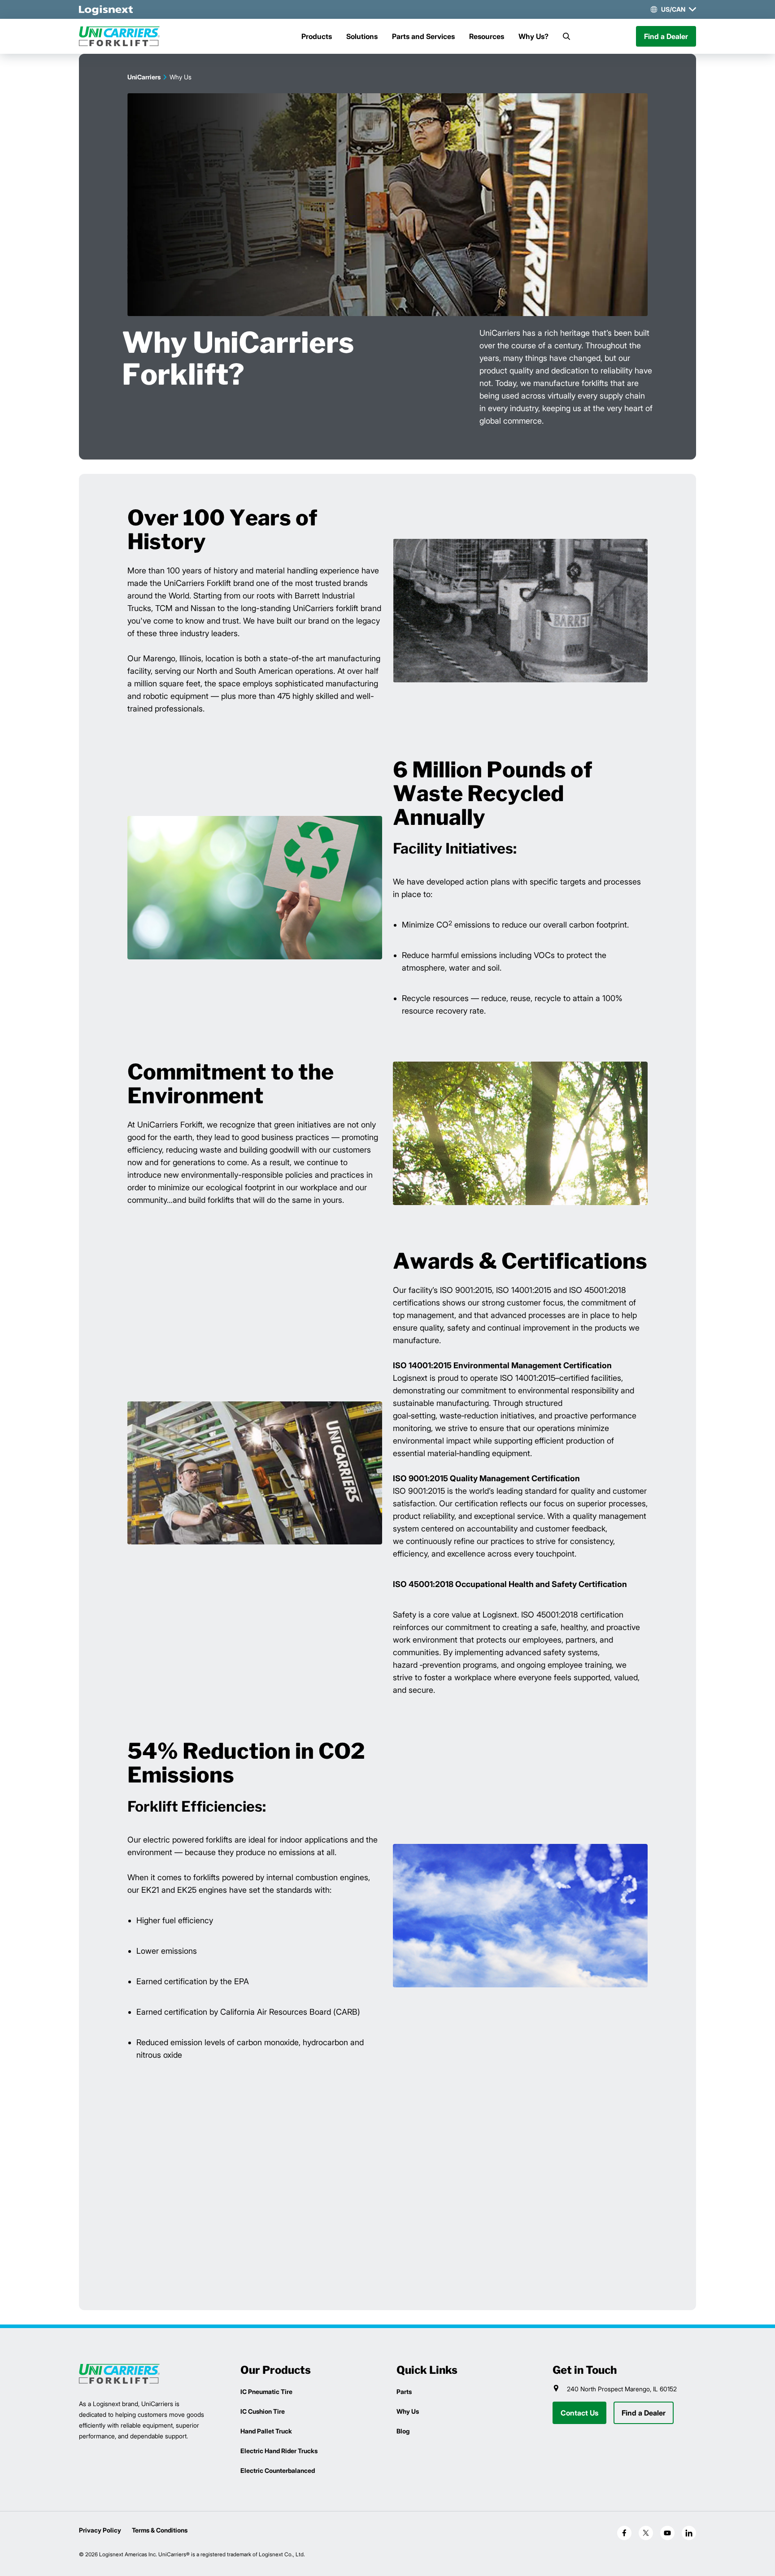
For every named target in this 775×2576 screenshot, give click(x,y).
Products (317, 36)
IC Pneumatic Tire (266, 2392)
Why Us (408, 2411)
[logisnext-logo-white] (106, 9)
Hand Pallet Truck (266, 2431)
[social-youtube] (667, 2533)
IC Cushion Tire (263, 2411)
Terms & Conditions (160, 2530)
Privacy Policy (100, 2530)
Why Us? (533, 36)
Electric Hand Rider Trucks (279, 2451)
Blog (403, 2431)
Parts (404, 2392)
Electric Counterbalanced (278, 2470)
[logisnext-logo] (119, 2374)
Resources (487, 36)
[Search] (566, 36)
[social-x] (646, 2533)
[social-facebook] (624, 2533)
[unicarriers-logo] (119, 36)
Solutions (362, 36)
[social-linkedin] (689, 2533)
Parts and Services (423, 36)
